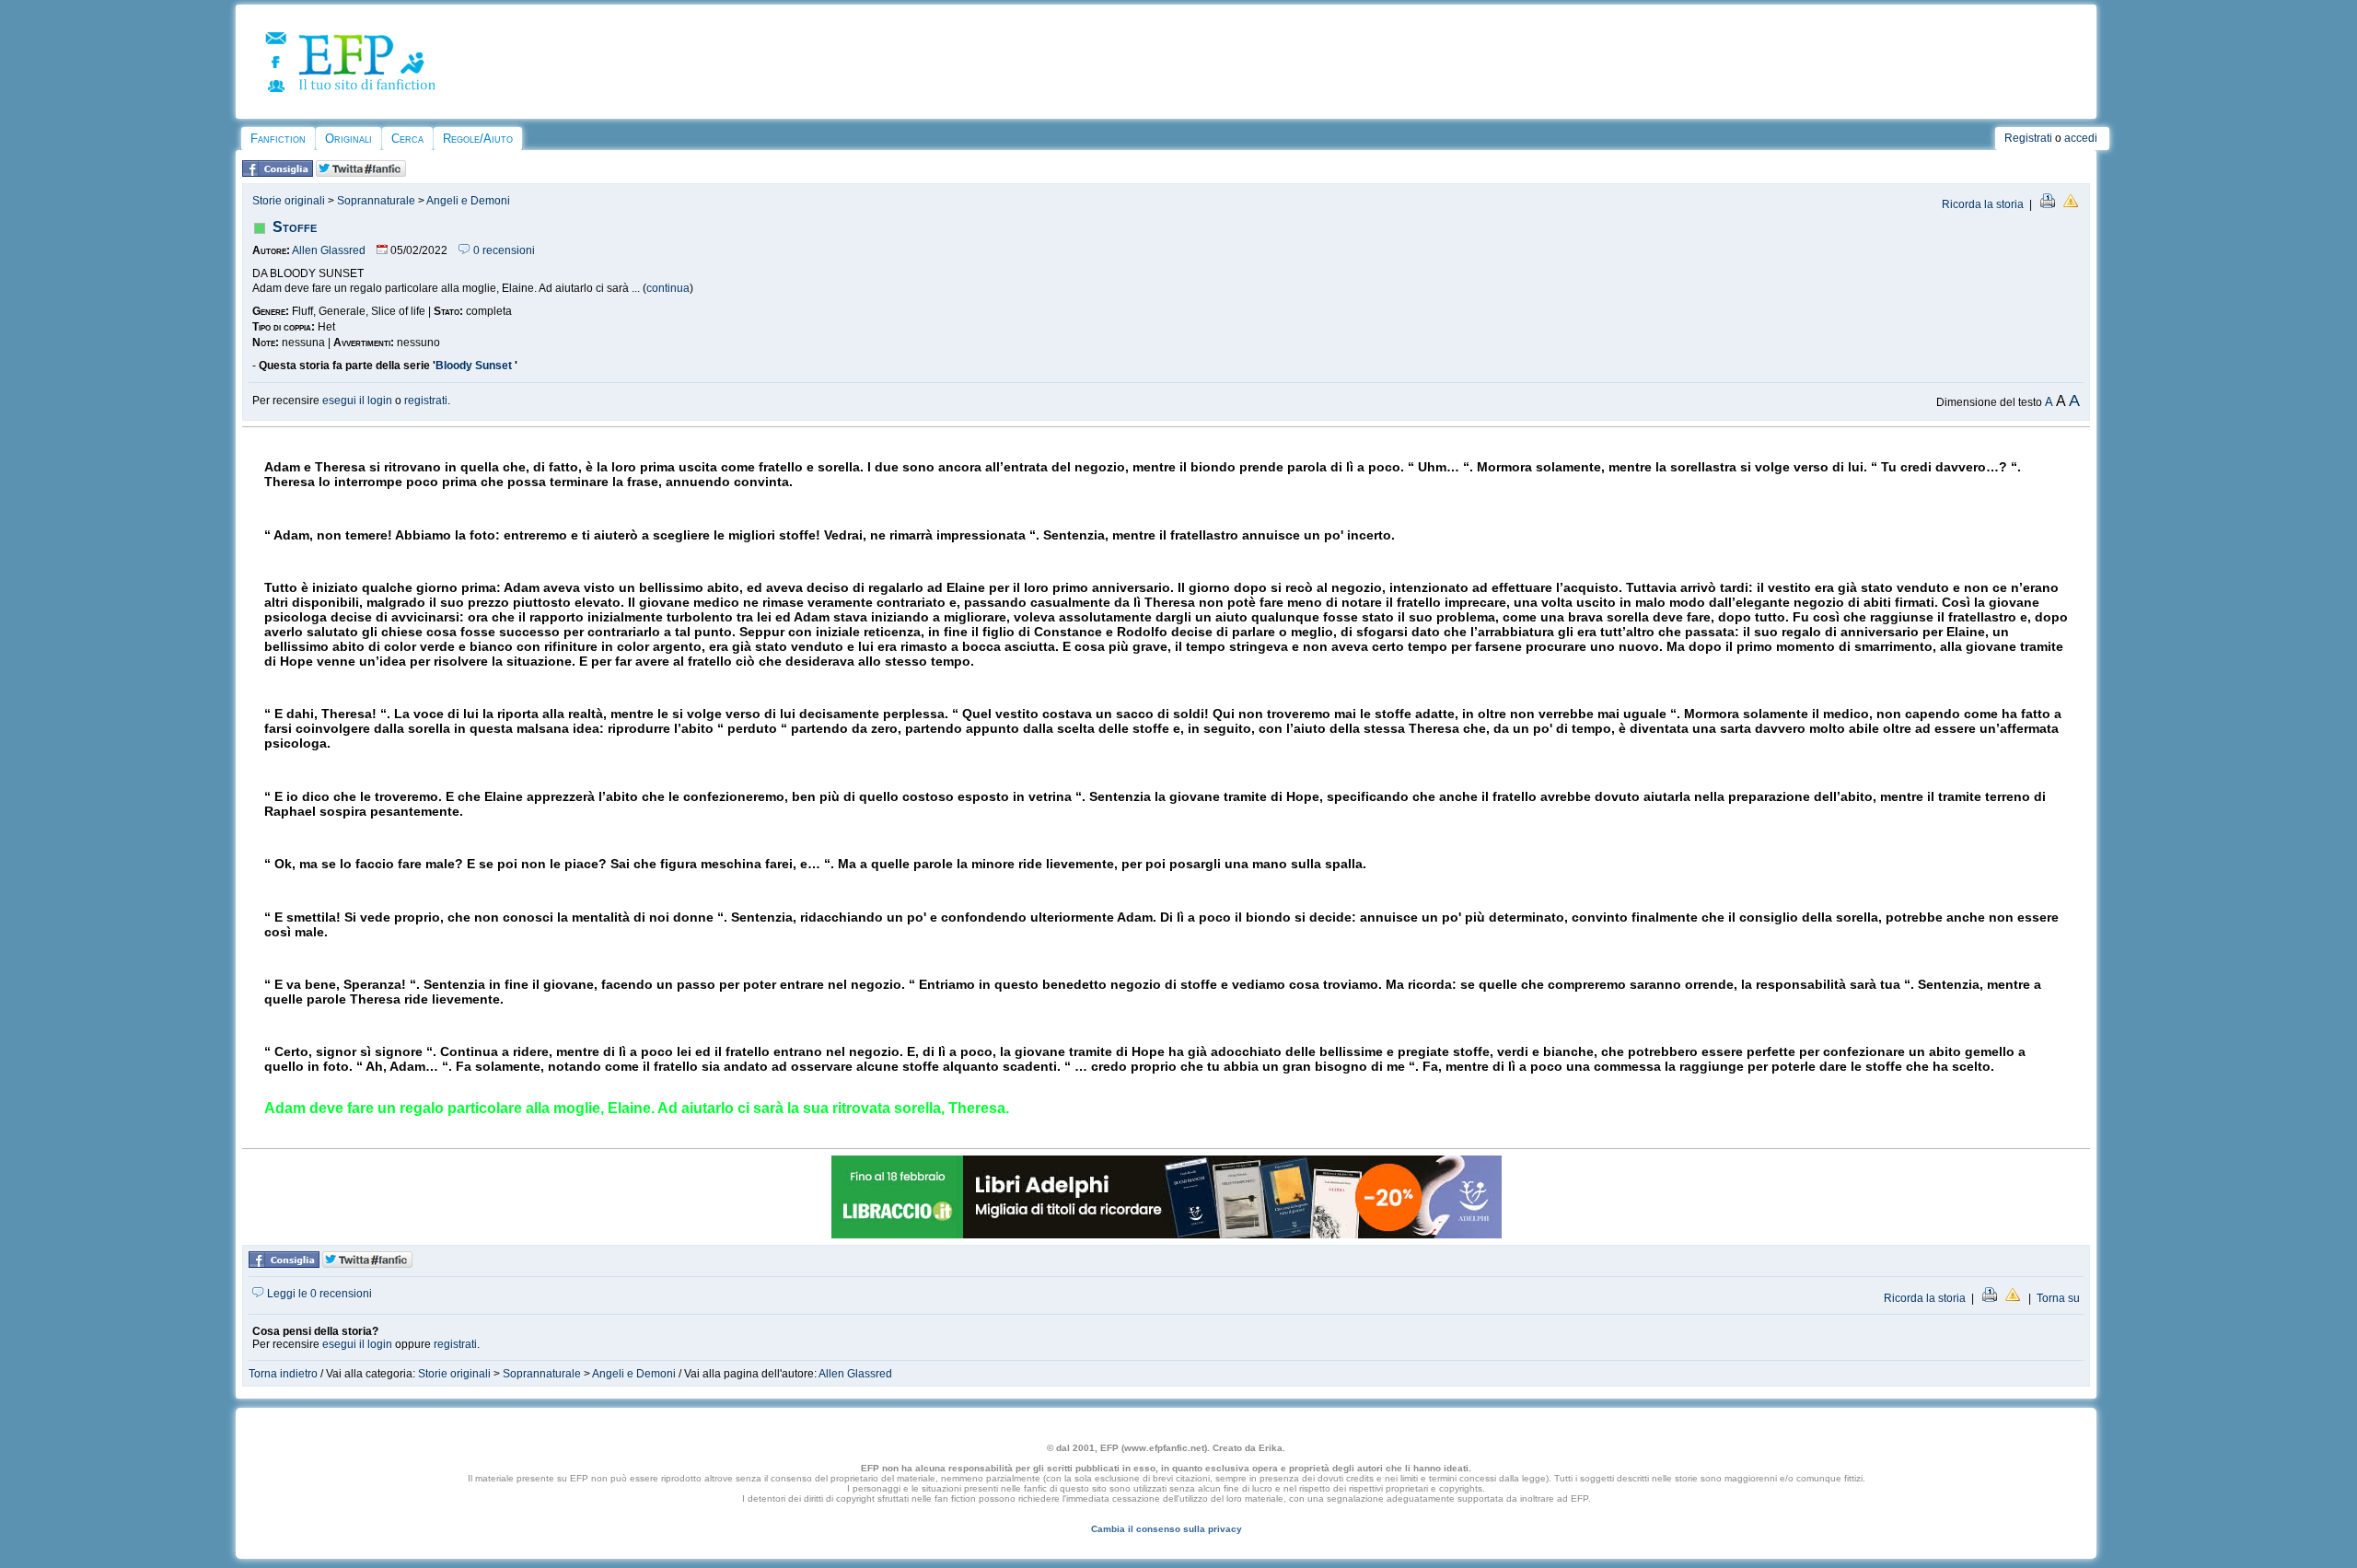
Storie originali (289, 201)
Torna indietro (283, 1374)
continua (668, 288)
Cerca (407, 139)
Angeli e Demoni (468, 201)
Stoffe (295, 227)
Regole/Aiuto (478, 139)
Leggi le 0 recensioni (318, 1294)
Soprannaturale (376, 201)
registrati (426, 401)
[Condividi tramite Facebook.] (278, 173)
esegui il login (357, 401)
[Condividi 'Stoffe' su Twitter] (361, 173)
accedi (2081, 138)
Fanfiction (278, 139)
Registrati (2028, 138)
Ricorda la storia (1983, 204)
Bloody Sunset (475, 366)
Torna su (2058, 1298)
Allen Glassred (329, 250)
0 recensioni (503, 250)
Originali (348, 139)
